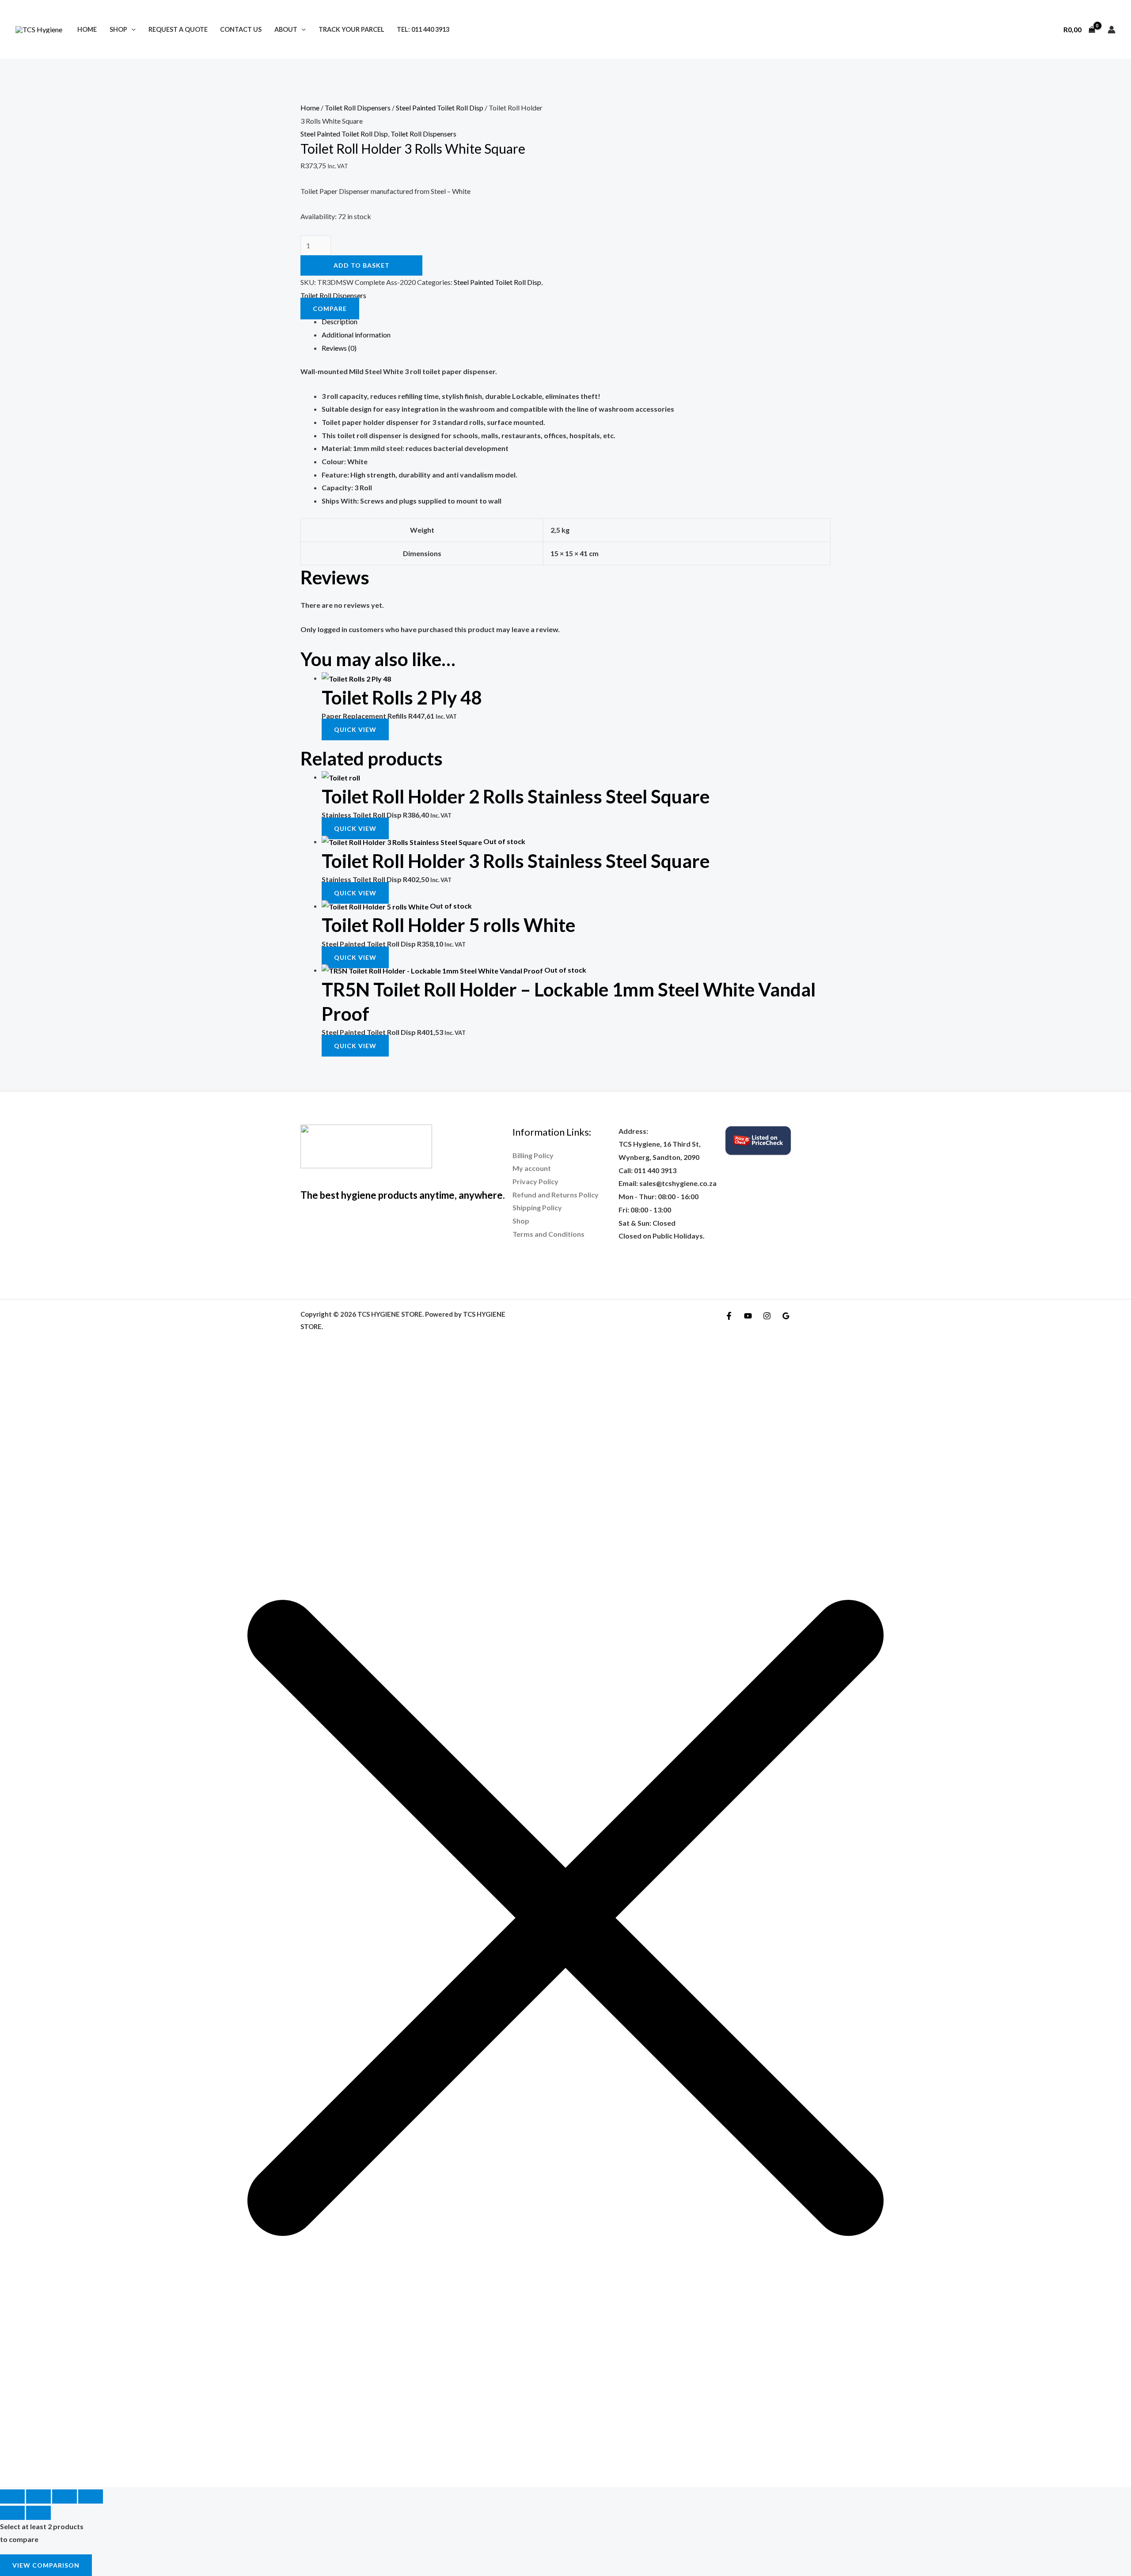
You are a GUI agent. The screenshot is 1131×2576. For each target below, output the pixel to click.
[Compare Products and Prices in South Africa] (758, 1139)
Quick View (355, 729)
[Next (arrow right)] (38, 2513)
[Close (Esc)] (91, 2496)
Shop (118, 29)
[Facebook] (729, 1316)
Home (87, 29)
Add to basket (362, 265)
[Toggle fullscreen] (38, 2496)
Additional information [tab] (356, 335)
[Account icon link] (1112, 30)
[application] (131, 29)
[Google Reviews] (786, 1316)
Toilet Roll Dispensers (358, 108)
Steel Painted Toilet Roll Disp (440, 108)
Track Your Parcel (351, 29)
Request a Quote (178, 29)
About (286, 29)
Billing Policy (533, 1155)
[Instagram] (767, 1316)
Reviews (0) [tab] (339, 348)
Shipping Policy (537, 1207)
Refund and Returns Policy (556, 1195)
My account (532, 1168)
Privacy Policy (535, 1181)
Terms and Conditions (548, 1234)
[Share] (65, 2496)
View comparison (46, 2565)
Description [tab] (340, 321)
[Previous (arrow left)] (12, 2513)
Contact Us (241, 29)
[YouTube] (748, 1316)
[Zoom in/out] (12, 2496)
